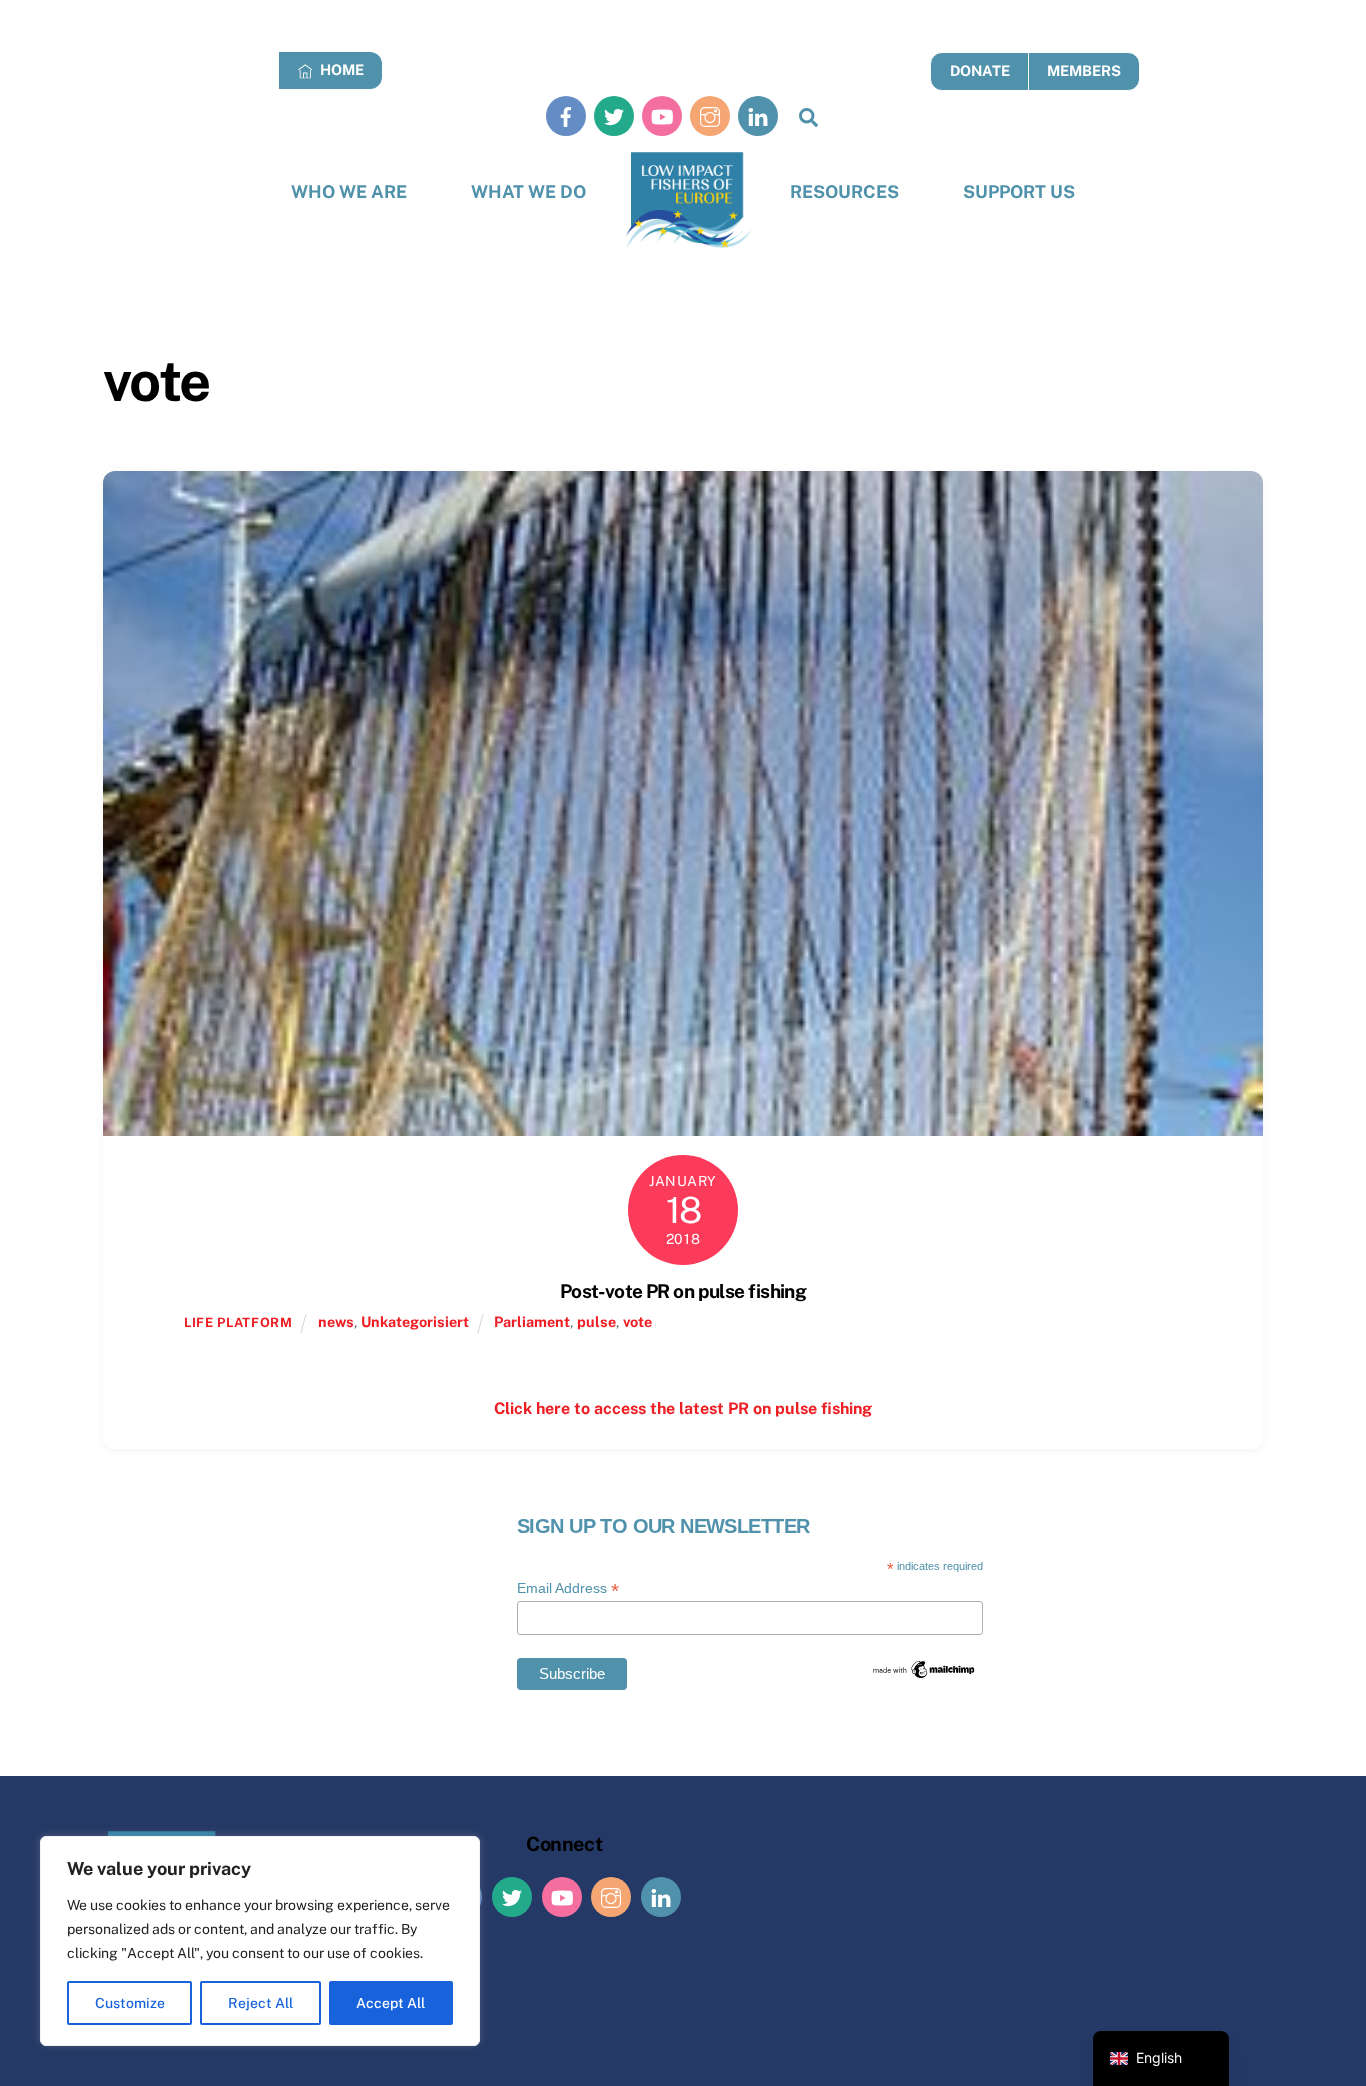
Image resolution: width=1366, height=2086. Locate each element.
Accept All (390, 2003)
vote (637, 1321)
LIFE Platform (238, 1322)
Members (1084, 70)
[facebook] (566, 115)
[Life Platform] (688, 200)
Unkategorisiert (415, 1321)
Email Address (568, 1588)
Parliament (532, 1321)
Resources (844, 191)
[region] (260, 1941)
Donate (980, 70)
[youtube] (662, 115)
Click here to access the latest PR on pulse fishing (683, 1408)
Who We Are (349, 191)
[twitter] (614, 115)
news (336, 1321)
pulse (596, 1321)
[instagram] (710, 115)
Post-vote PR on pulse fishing (683, 1291)
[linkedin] (758, 115)
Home (340, 69)
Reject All (260, 2003)
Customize (130, 2003)
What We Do (528, 191)
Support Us (1019, 191)
